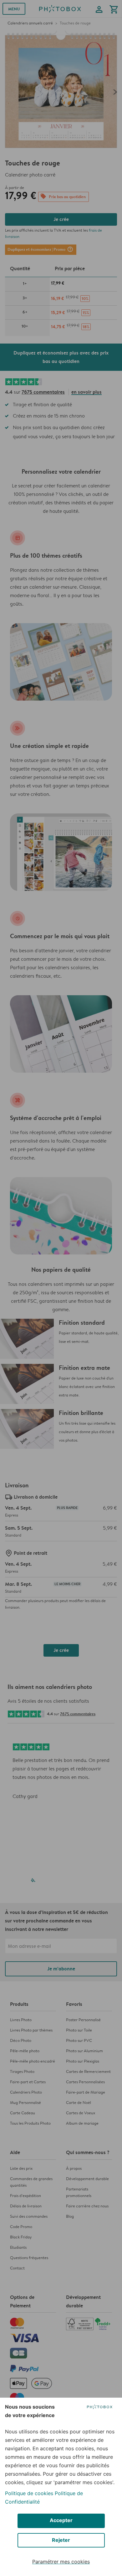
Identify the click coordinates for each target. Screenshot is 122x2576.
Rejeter (61, 2540)
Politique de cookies (29, 2493)
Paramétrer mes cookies (61, 2562)
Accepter (61, 2520)
